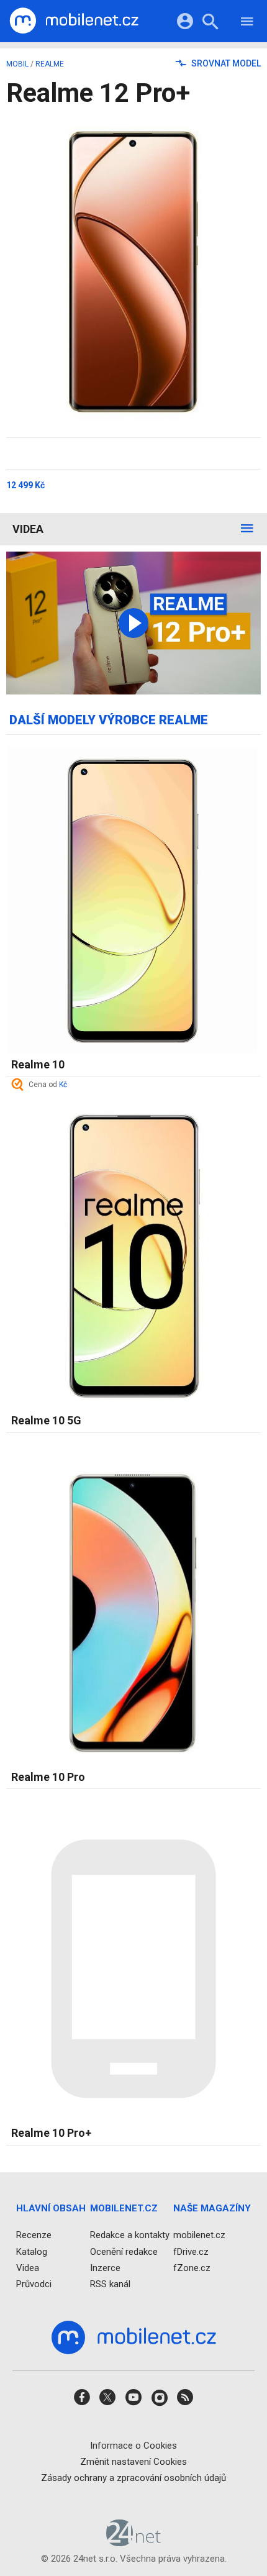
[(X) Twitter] (107, 2401)
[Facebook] (82, 2401)
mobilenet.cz (199, 2235)
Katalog (32, 2252)
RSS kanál (110, 2284)
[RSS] (185, 2401)
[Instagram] (160, 2401)
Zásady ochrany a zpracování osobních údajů (133, 2478)
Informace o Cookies (133, 2446)
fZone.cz (192, 2268)
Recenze (34, 2235)
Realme (50, 64)
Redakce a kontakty (130, 2235)
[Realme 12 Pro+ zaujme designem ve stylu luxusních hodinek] (133, 623)
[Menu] (247, 23)
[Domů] (74, 21)
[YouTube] (133, 2401)
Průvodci (34, 2284)
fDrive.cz (191, 2252)
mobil (17, 64)
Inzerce (105, 2268)
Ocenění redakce (124, 2252)
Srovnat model (225, 63)
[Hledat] (210, 23)
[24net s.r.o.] (134, 2542)
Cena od (48, 1085)
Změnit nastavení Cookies (133, 2462)
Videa (28, 529)
